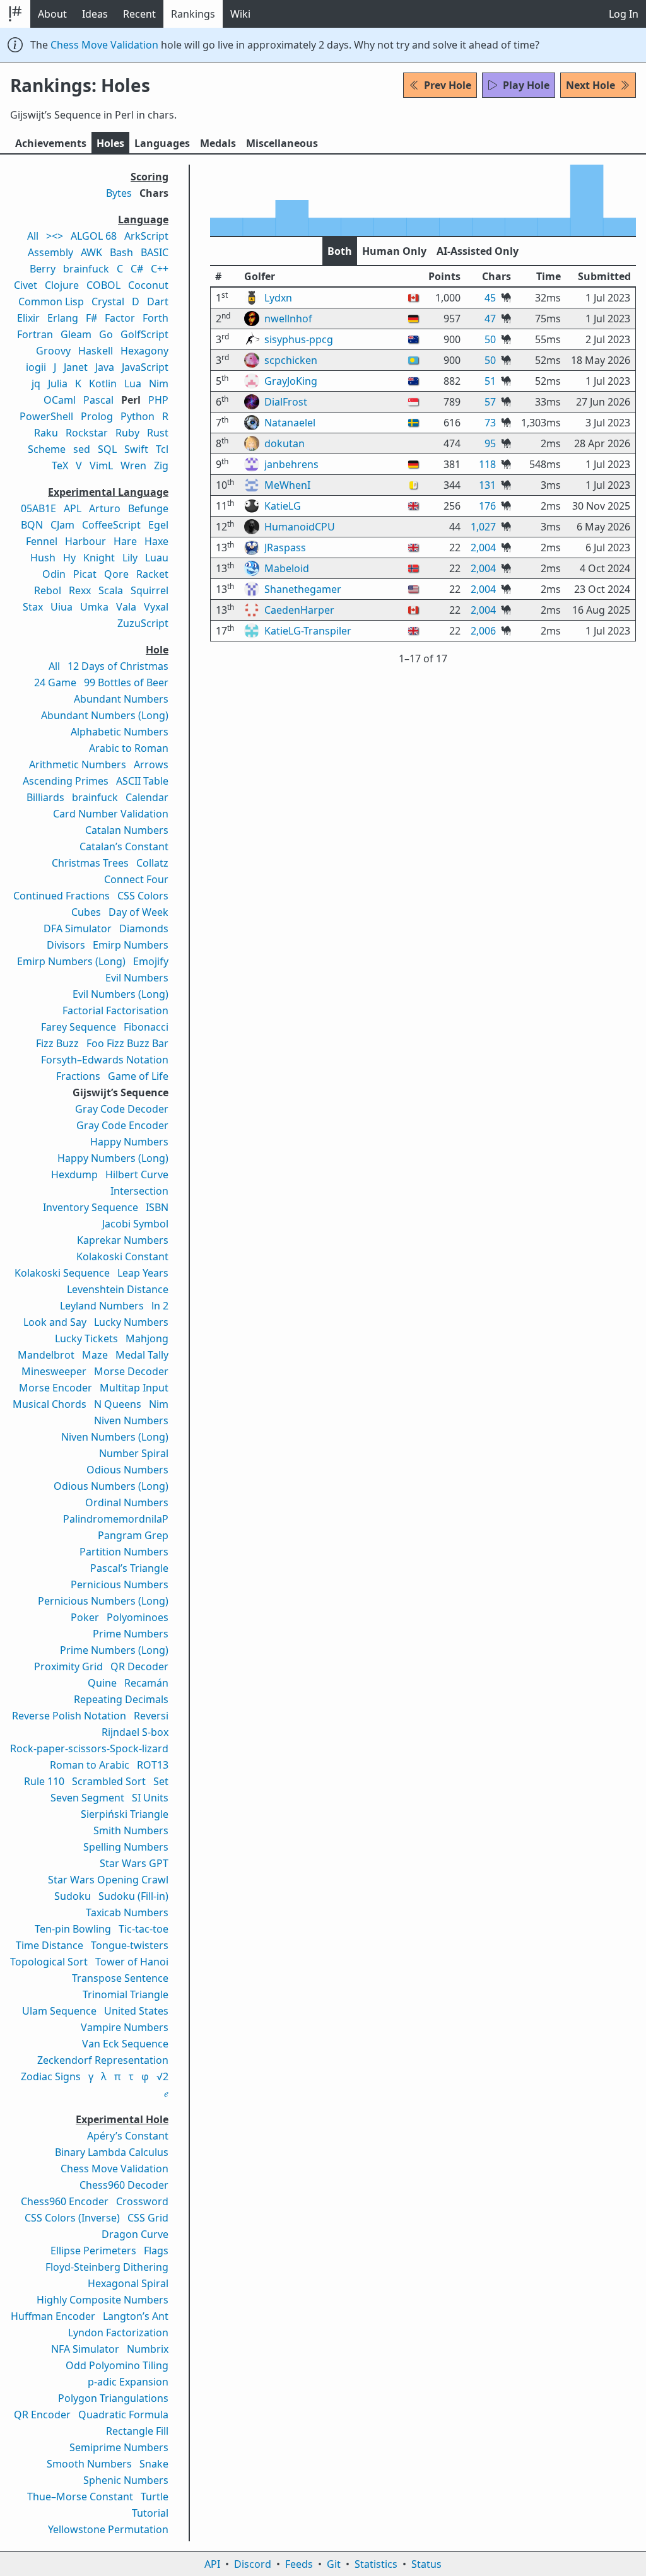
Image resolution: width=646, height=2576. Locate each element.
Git (334, 2564)
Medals (218, 143)
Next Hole (590, 85)
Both (340, 251)
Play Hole (526, 85)
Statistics (376, 2564)
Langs (162, 143)
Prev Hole (448, 85)
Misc (282, 143)
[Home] (15, 14)
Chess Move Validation (104, 45)
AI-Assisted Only (478, 251)
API (212, 2564)
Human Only (394, 251)
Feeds (299, 2564)
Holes (110, 143)
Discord (253, 2564)
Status (426, 2564)
